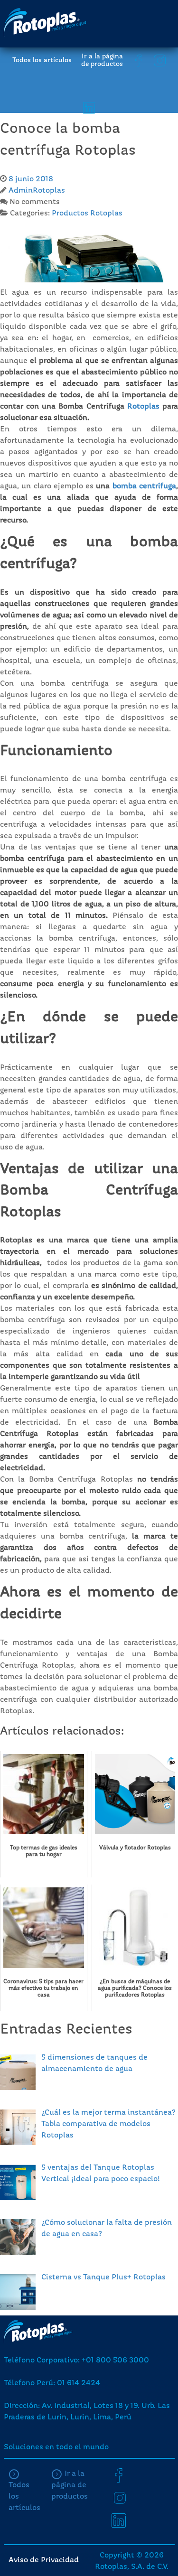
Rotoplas (143, 407)
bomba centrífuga (144, 486)
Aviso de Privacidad (44, 2560)
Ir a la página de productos (102, 60)
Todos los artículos (42, 60)
